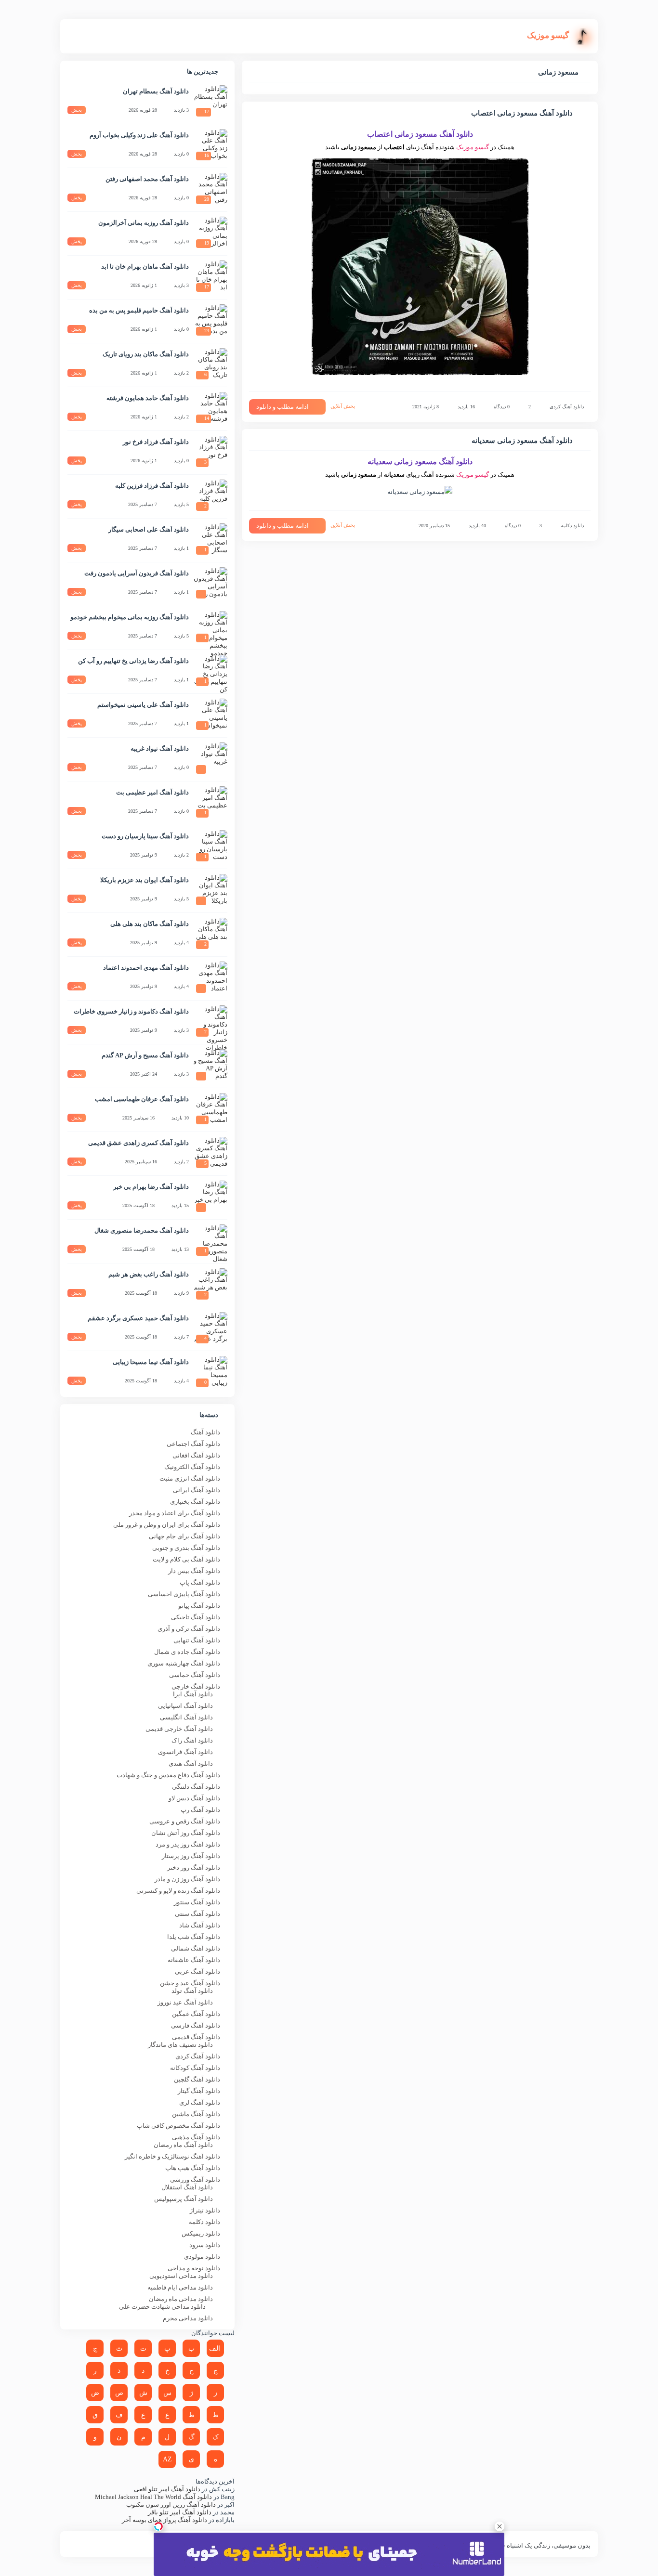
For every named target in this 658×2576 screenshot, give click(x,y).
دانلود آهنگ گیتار (199, 2091)
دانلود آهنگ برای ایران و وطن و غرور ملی (167, 1525)
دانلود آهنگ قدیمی (196, 2037)
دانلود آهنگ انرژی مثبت (190, 1478)
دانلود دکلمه (572, 526)
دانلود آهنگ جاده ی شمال (187, 1652)
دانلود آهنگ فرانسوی (185, 1752)
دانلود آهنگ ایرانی (197, 1490)
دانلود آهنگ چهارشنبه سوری (184, 1663)
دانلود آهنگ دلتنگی (196, 1787)
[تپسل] (158, 2526)
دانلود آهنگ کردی (567, 407)
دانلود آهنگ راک (192, 1740)
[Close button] (500, 2526)
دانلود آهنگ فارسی (196, 2025)
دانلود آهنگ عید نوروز (185, 2002)
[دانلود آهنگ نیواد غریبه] (211, 759)
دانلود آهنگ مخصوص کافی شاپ (178, 2126)
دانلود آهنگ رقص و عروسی (185, 1821)
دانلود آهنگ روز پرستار (191, 1856)
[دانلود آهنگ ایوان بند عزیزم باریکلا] (211, 891)
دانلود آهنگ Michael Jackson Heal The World (153, 2497)
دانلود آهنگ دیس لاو (194, 1798)
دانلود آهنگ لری (200, 2102)
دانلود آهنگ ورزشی (195, 2179)
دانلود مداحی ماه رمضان (181, 2299)
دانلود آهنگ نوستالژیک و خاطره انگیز (172, 2156)
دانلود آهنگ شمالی (196, 1948)
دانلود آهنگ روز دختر (194, 1867)
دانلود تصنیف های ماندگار (180, 2045)
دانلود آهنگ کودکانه (195, 2068)
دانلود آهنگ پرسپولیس (184, 2199)
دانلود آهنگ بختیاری (195, 1502)
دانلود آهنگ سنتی (197, 1914)
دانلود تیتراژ (205, 2210)
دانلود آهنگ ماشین (196, 2114)
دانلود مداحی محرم (188, 2318)
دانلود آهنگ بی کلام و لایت (186, 1559)
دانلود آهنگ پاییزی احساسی (184, 1594)
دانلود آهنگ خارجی (196, 1686)
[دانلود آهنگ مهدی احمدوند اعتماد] (211, 978)
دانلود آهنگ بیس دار (194, 1571)
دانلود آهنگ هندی (191, 1763)
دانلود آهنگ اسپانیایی (185, 1706)
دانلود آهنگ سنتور (197, 1902)
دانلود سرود (205, 2245)
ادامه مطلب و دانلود (283, 407)
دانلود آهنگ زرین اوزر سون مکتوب (171, 2504)
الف (215, 2348)
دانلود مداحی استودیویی (181, 2276)
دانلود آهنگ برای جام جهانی (184, 1536)
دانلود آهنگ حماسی (195, 1675)
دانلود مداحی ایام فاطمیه (180, 2287)
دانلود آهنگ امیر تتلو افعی (167, 2489)
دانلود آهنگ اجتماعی (193, 1444)
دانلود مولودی (202, 2257)
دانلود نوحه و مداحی (194, 2268)
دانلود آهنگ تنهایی (197, 1640)
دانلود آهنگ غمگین (196, 2014)
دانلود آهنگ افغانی (196, 1455)
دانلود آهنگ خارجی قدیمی (179, 1729)
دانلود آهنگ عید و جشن (190, 1983)
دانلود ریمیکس (201, 2233)
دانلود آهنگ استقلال (187, 2187)
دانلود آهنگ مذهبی (196, 2137)
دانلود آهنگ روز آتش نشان (186, 1833)
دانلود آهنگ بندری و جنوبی (186, 1548)
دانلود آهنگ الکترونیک (192, 1467)
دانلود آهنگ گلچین (197, 2079)
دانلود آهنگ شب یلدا (194, 1937)
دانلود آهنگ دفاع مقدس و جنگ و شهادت (168, 1775)
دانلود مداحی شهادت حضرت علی (162, 2307)
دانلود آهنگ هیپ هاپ (193, 2168)
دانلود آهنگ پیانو (199, 1606)
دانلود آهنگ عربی (197, 1971)
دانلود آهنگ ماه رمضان (183, 2145)
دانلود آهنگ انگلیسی (186, 1717)
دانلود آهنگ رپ (200, 1810)
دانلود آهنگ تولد (192, 1991)
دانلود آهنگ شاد (200, 1925)
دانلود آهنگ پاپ (200, 1582)
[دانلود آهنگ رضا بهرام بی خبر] (211, 1197)
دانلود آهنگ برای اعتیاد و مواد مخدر (175, 1513)
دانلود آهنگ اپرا (193, 1694)
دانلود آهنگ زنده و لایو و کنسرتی (178, 1891)
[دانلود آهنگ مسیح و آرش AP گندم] (211, 1066)
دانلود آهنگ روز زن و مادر (187, 1879)
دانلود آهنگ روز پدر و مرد (188, 1844)
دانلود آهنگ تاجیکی (196, 1617)
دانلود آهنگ (205, 1432)
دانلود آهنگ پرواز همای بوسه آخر (164, 2520)
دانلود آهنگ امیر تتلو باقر (180, 2512)
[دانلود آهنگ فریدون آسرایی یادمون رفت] (211, 584)
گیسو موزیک (473, 147)
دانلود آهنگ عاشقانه (194, 1960)
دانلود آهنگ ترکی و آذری (189, 1629)
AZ (167, 2459)
